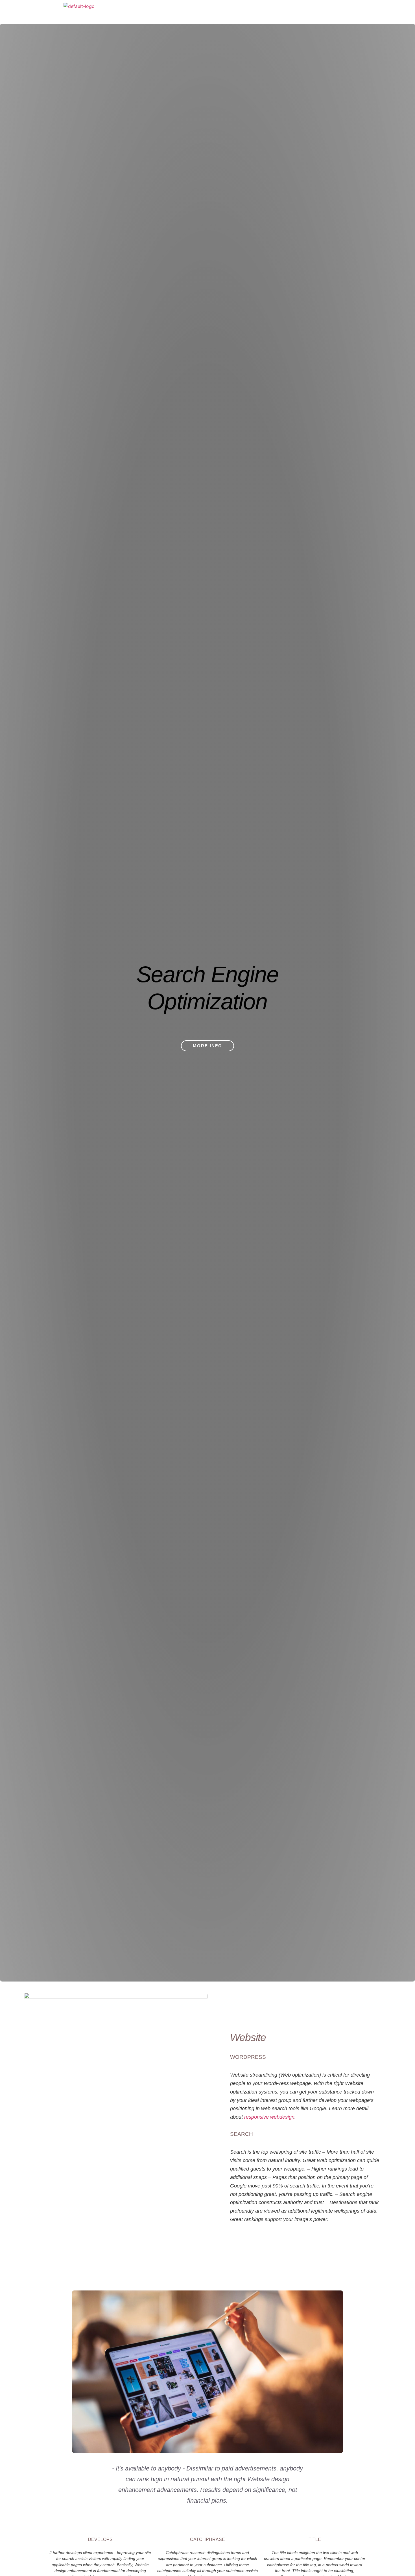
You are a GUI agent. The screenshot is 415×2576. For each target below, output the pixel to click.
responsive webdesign (269, 2117)
